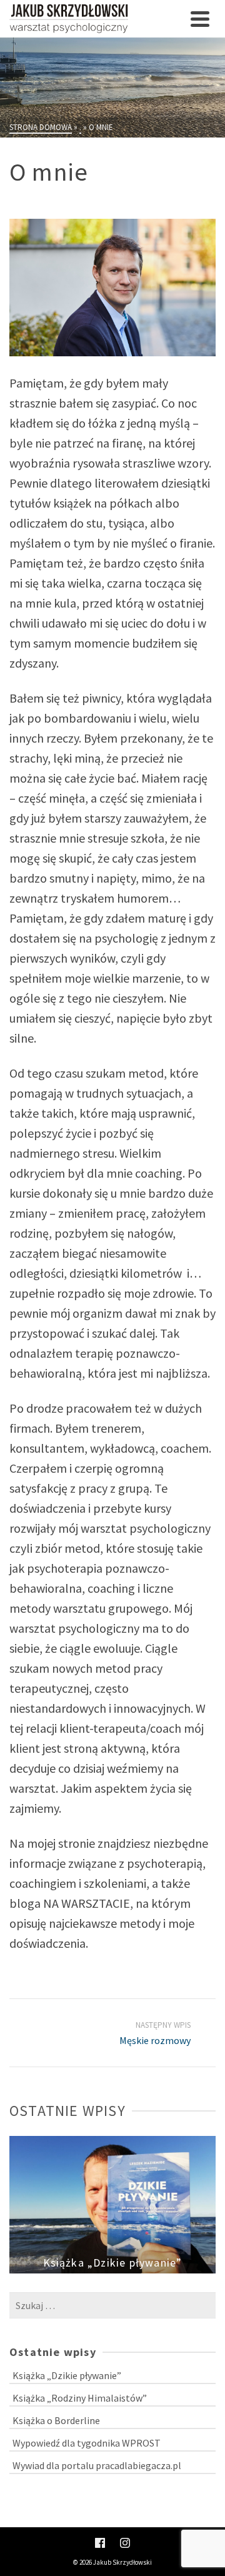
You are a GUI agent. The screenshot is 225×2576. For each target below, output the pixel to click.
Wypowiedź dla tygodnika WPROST (87, 2443)
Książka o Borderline (56, 2420)
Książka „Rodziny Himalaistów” (80, 2398)
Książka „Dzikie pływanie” (67, 2375)
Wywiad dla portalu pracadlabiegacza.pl (97, 2465)
